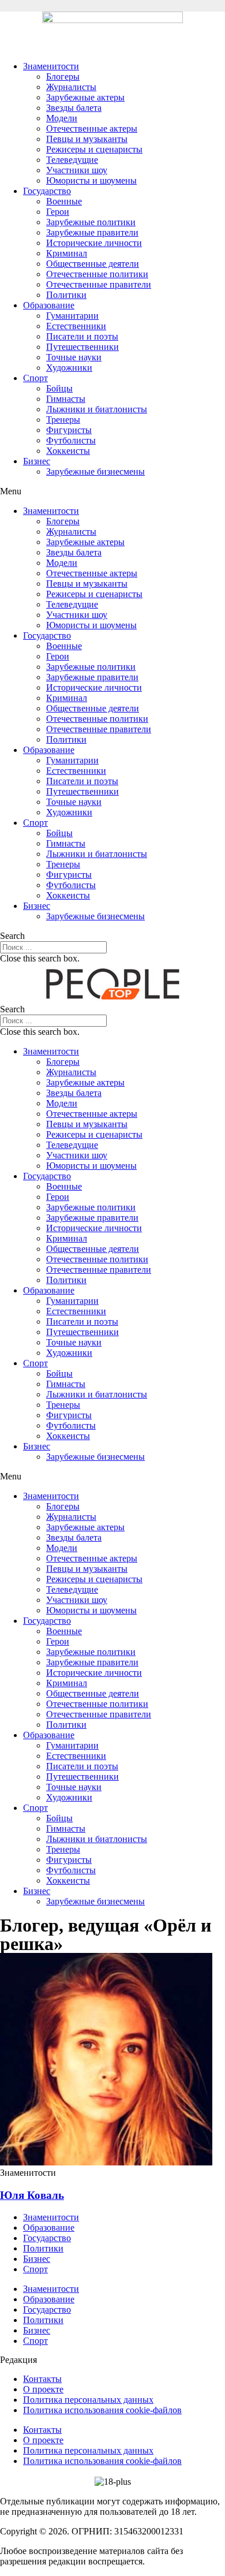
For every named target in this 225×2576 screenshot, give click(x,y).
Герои (58, 212)
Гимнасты (66, 399)
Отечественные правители (99, 284)
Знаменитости (51, 66)
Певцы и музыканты (87, 139)
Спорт (35, 378)
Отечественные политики (97, 274)
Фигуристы (69, 430)
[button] (112, 491)
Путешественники (82, 347)
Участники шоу (77, 170)
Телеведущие (72, 160)
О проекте (43, 2389)
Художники (69, 368)
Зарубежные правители (92, 232)
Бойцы (59, 388)
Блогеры (63, 77)
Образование (49, 305)
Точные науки (74, 357)
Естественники (76, 326)
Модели (62, 118)
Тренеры (63, 420)
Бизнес (37, 461)
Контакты (42, 2379)
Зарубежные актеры (85, 97)
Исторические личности (94, 243)
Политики (66, 295)
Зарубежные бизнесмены (95, 471)
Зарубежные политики (91, 222)
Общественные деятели (93, 264)
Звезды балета (74, 108)
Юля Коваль (32, 2195)
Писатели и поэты (82, 336)
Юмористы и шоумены (91, 180)
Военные (64, 201)
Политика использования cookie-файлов (102, 2410)
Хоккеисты (68, 451)
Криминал (67, 253)
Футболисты (71, 440)
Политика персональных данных (88, 2400)
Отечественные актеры (92, 128)
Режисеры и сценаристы (94, 149)
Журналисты (71, 87)
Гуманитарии (72, 316)
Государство (47, 191)
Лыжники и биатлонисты (97, 409)
